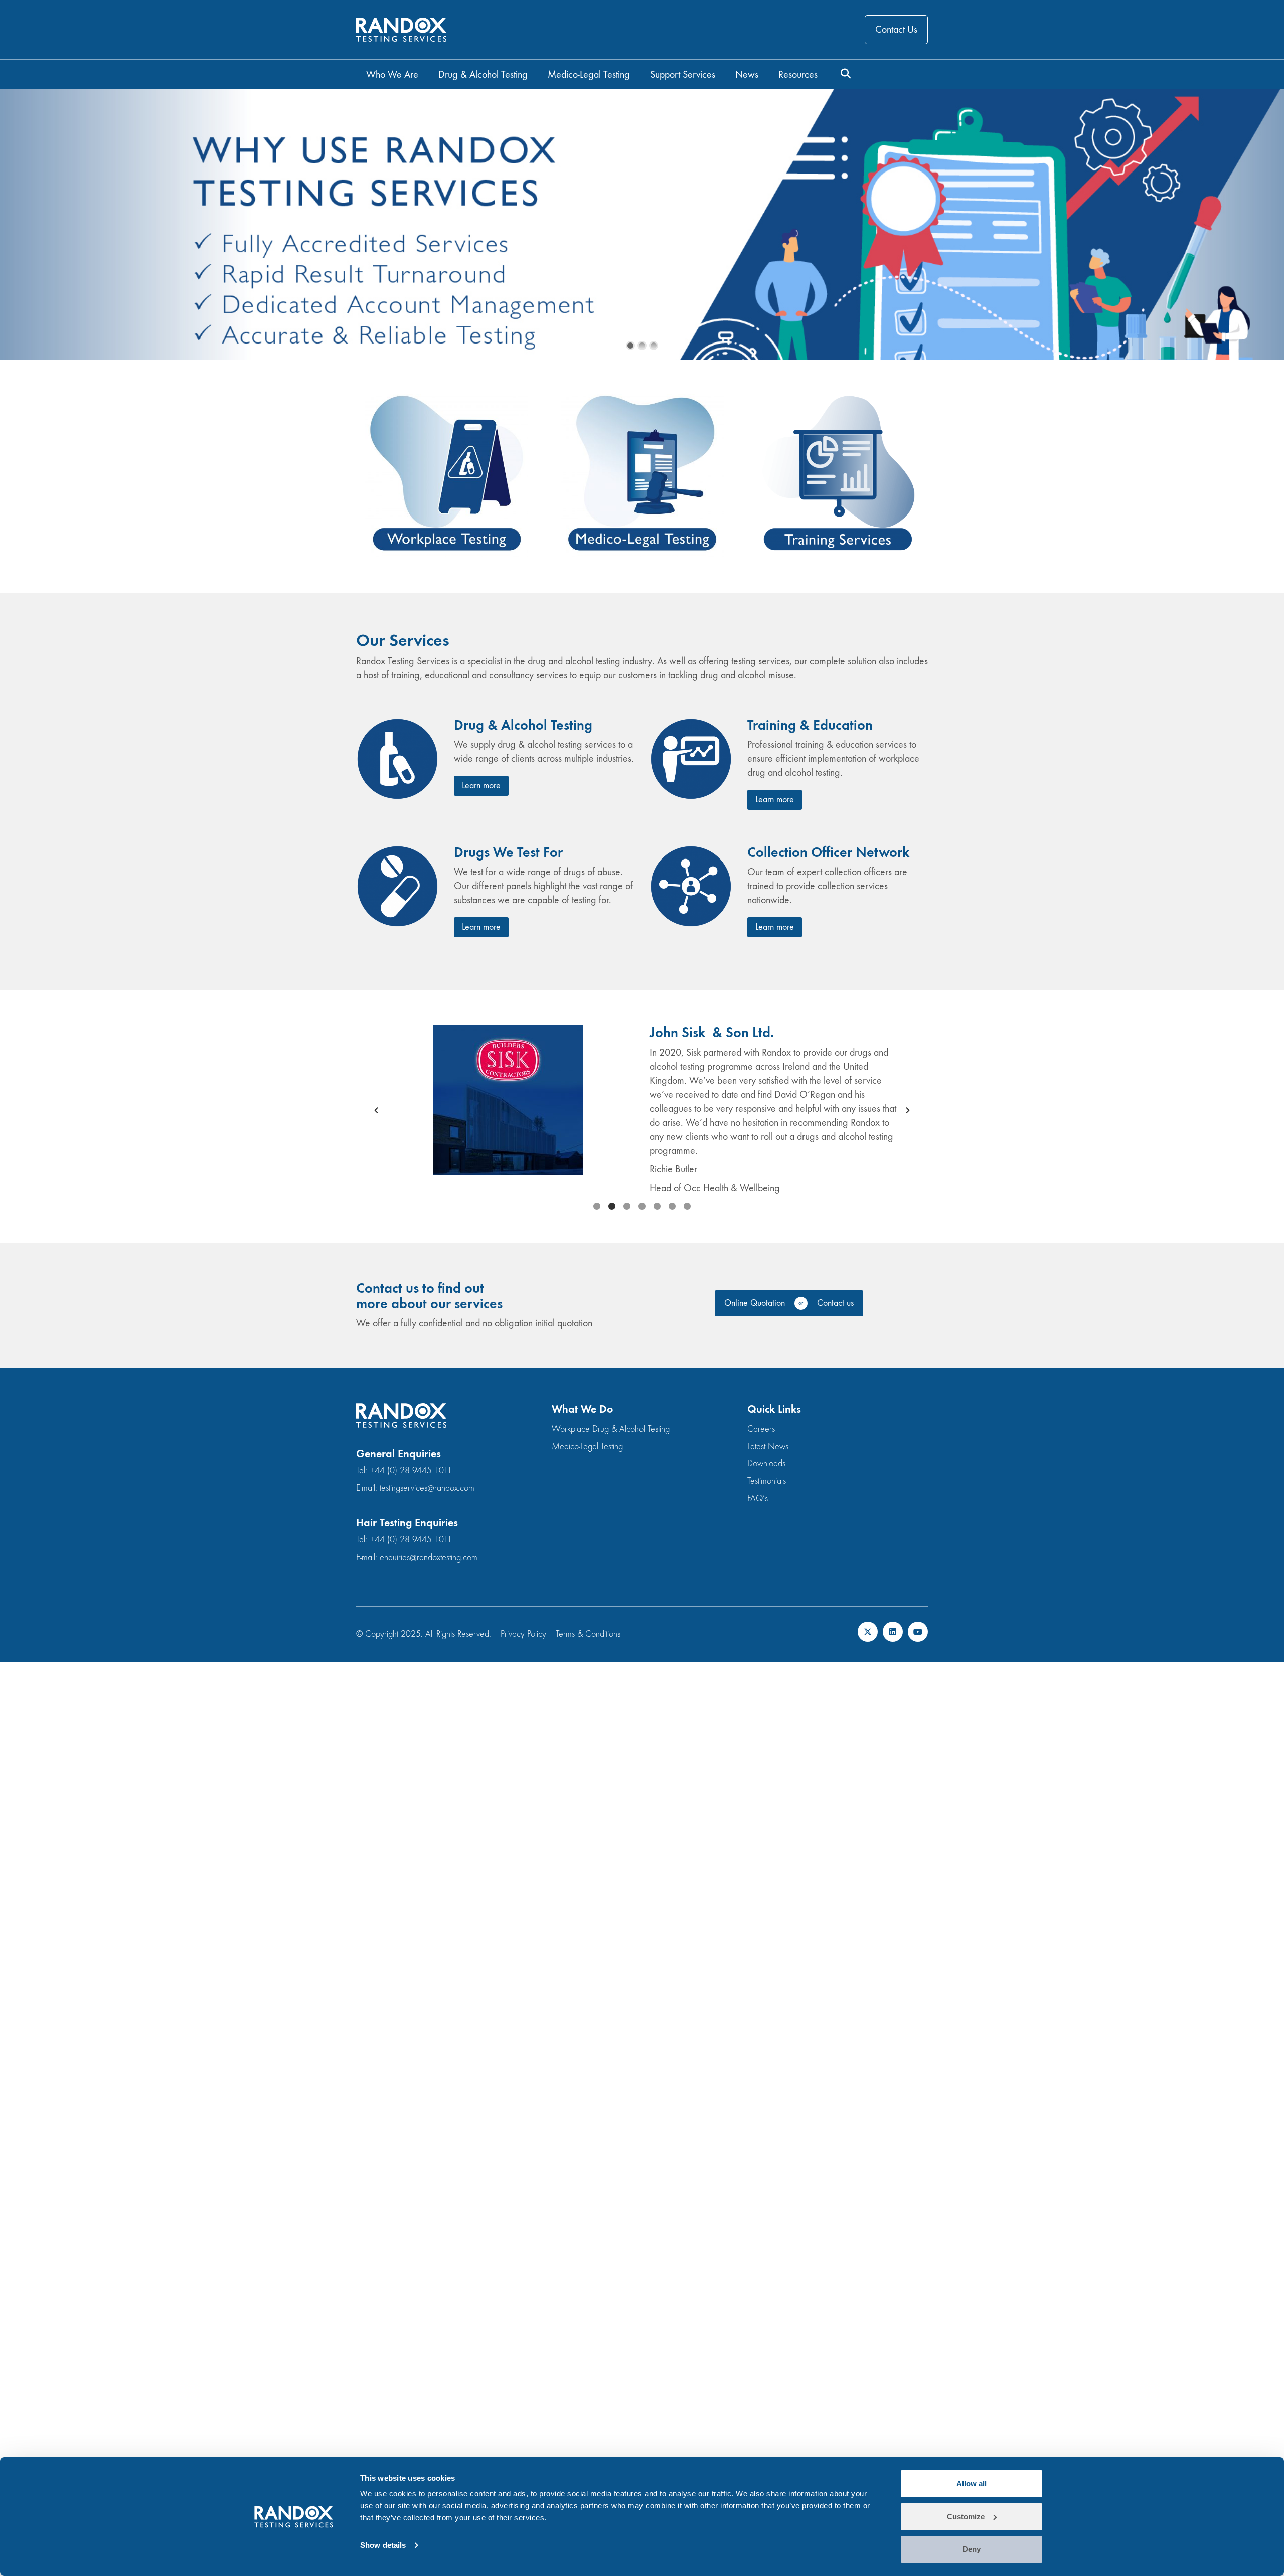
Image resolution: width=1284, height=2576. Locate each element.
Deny (972, 2549)
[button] (376, 1110)
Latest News (768, 1446)
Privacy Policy (523, 1634)
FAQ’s (758, 1499)
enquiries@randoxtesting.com (429, 1557)
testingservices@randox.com (427, 1488)
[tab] (597, 1206)
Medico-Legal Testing (587, 1446)
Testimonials (767, 1481)
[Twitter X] (868, 1632)
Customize (966, 2517)
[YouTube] (918, 1632)
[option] (642, 1110)
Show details (383, 2545)
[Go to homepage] (401, 30)
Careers (761, 1429)
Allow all (972, 2483)
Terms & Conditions (588, 1634)
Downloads (766, 1464)
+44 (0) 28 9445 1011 (411, 1471)
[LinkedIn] (893, 1632)
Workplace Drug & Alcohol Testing (611, 1429)
